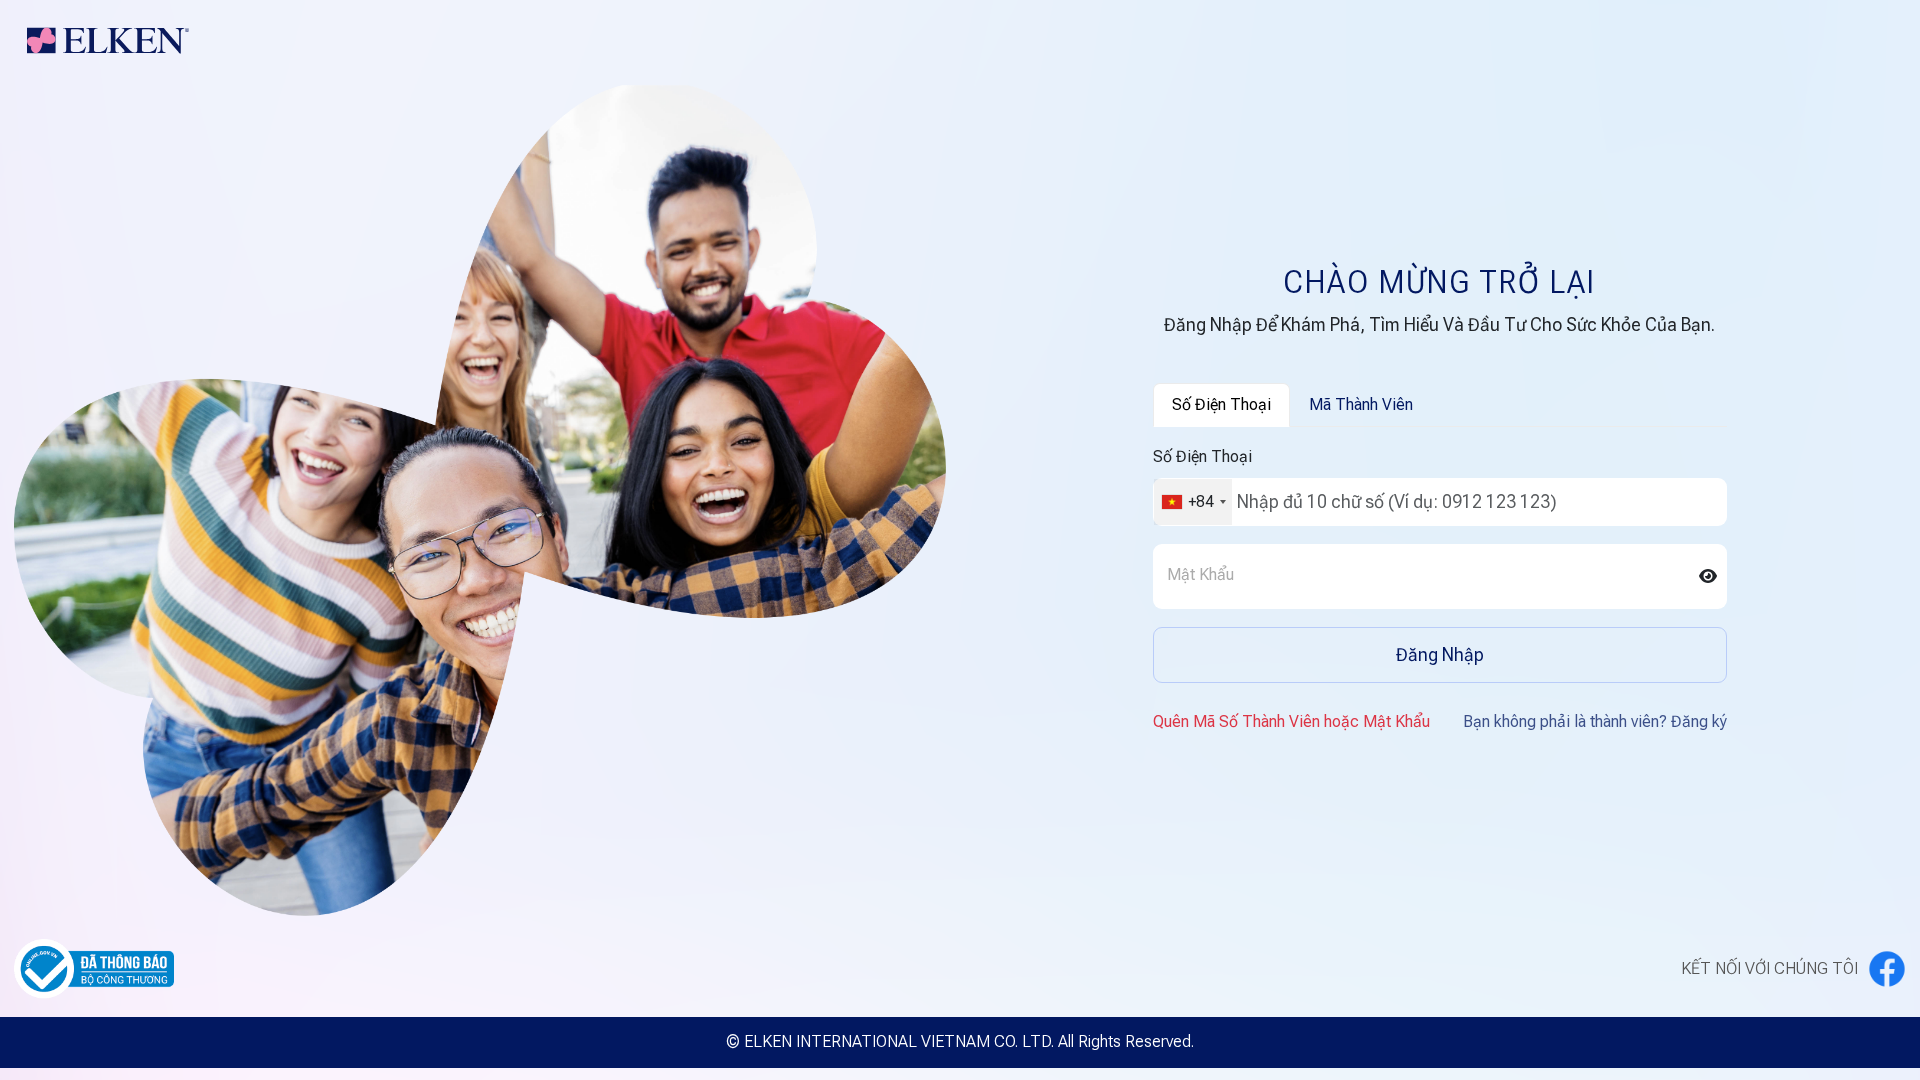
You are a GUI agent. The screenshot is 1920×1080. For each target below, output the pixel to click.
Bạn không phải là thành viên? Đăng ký (1595, 721)
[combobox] (1193, 502)
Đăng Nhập (1440, 654)
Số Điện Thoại (1202, 456)
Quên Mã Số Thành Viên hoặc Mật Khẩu (1291, 721)
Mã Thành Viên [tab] (1361, 404)
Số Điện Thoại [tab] (1221, 404)
